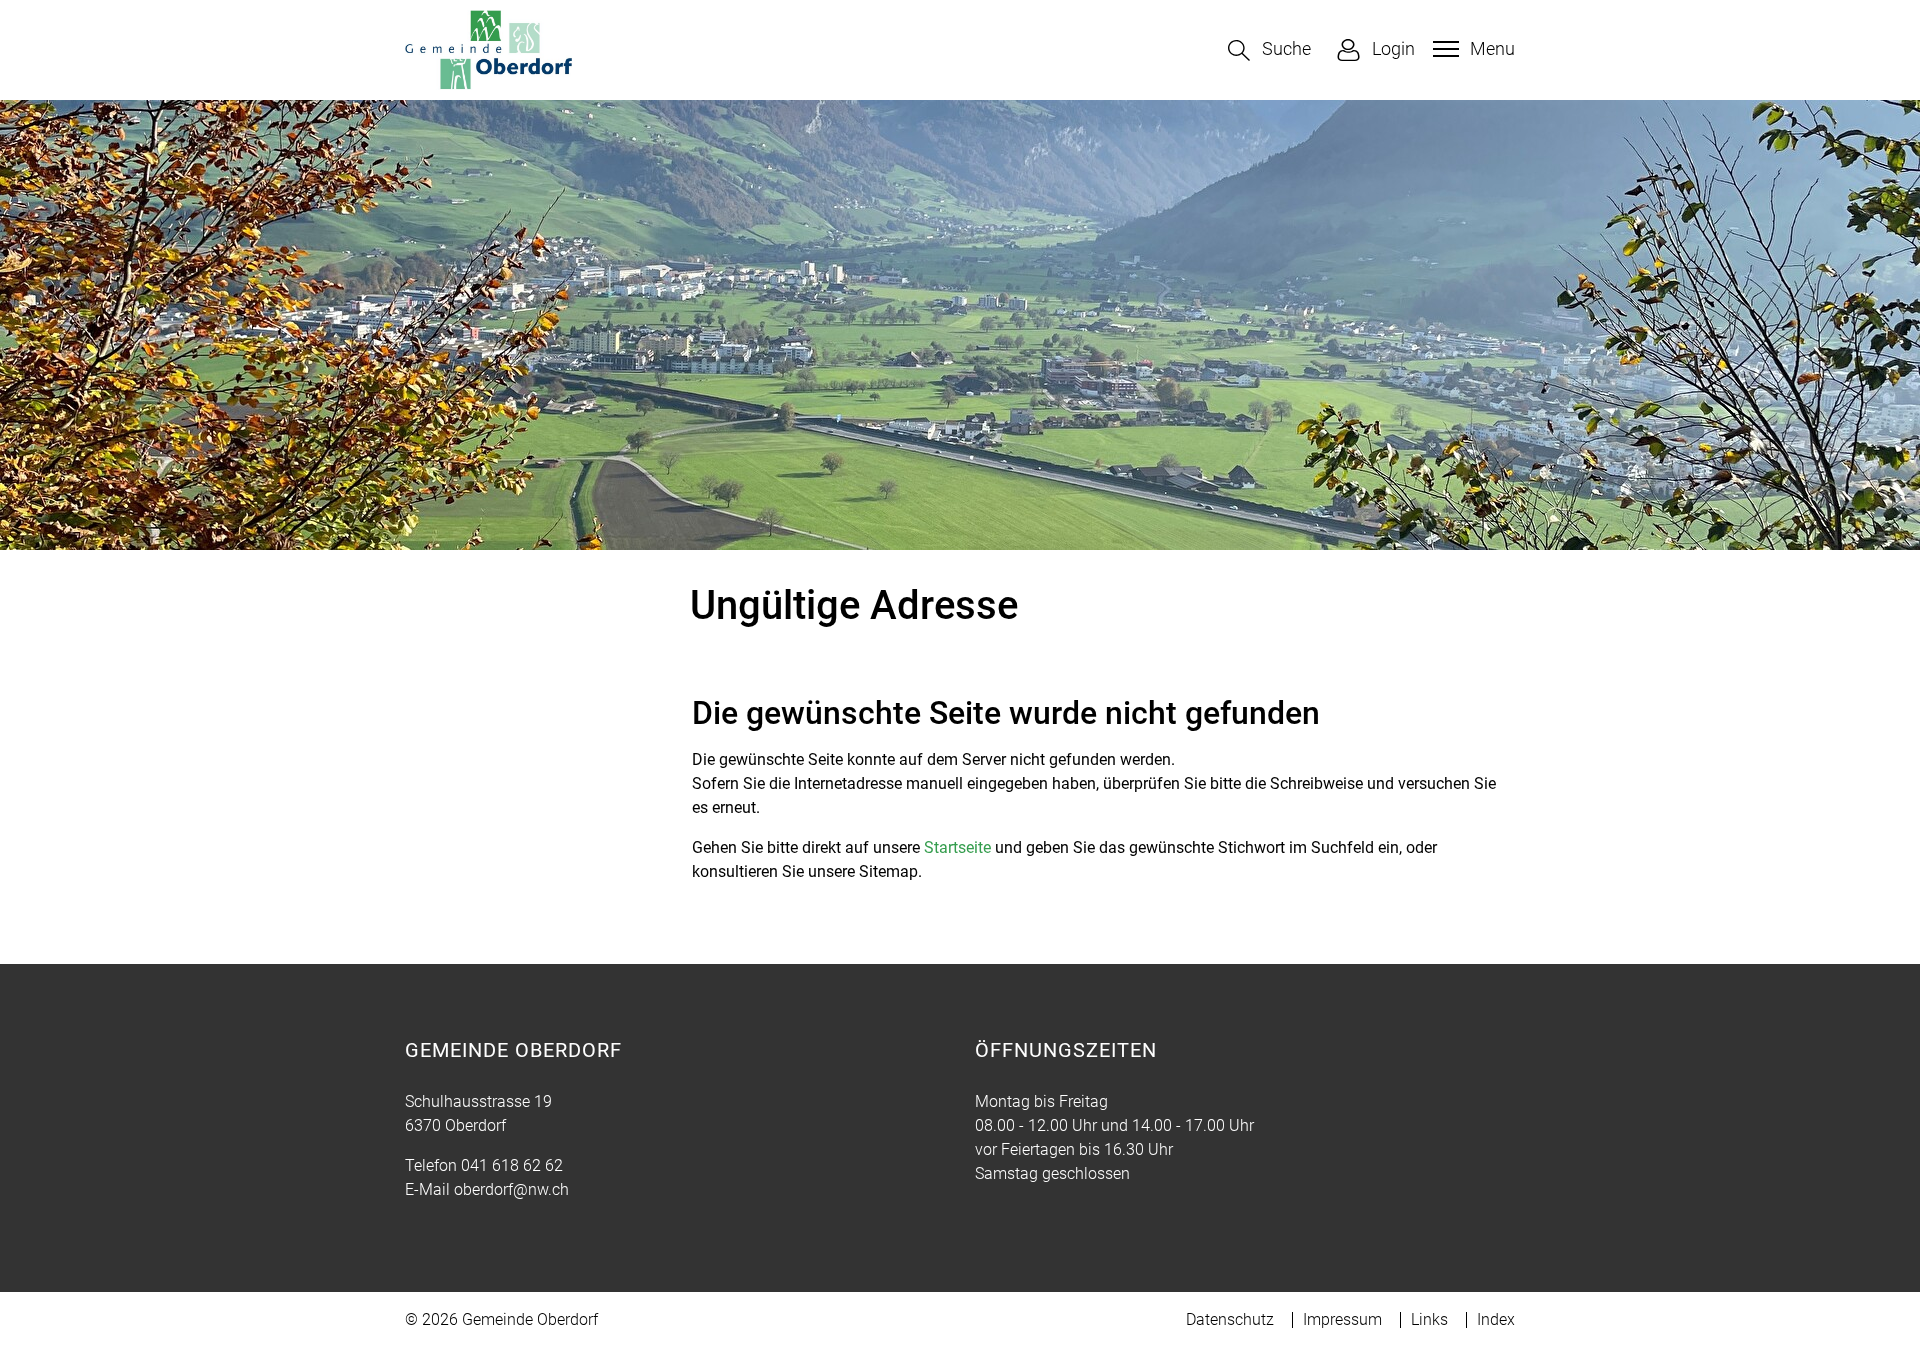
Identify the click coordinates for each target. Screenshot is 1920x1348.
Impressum (1342, 1319)
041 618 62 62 (512, 1165)
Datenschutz (1230, 1319)
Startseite (957, 847)
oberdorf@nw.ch (511, 1189)
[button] (1269, 50)
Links (1429, 1319)
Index (1496, 1319)
